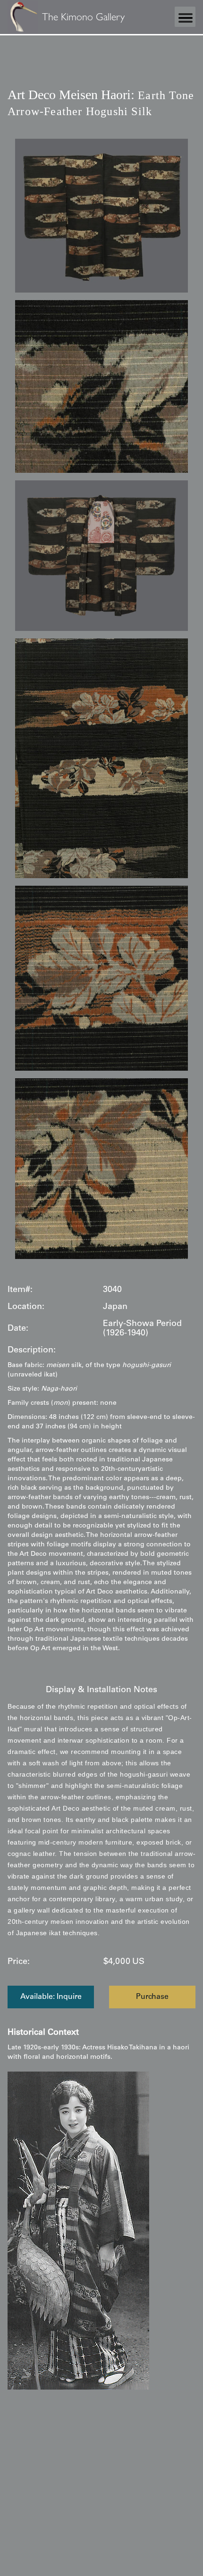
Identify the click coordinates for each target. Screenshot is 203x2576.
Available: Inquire (51, 1997)
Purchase (152, 1997)
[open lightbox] (101, 216)
